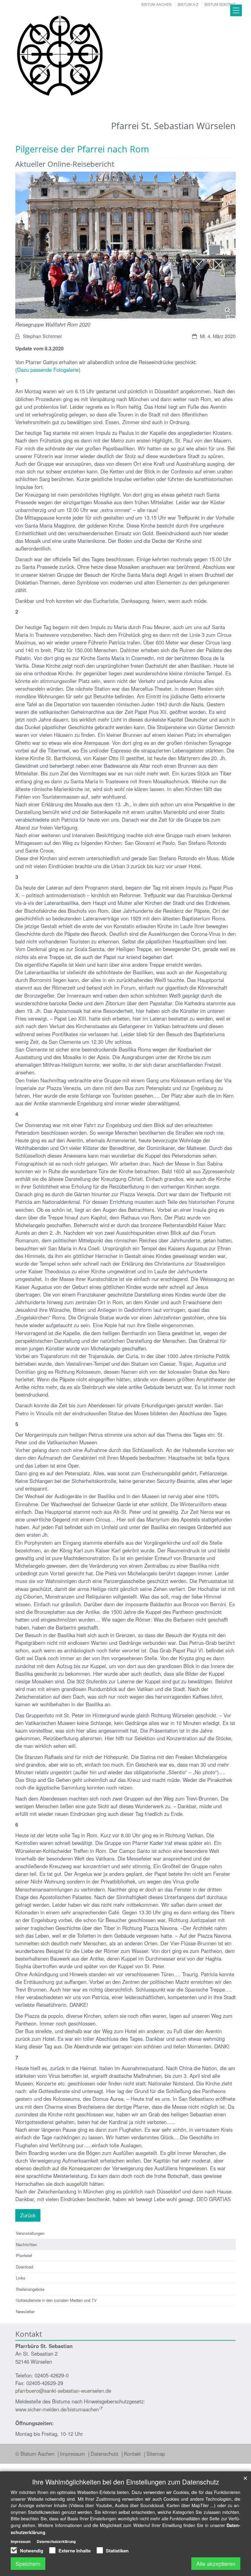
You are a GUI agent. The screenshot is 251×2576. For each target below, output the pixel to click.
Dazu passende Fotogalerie (48, 370)
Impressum (73, 2454)
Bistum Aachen (157, 4)
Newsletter (25, 2311)
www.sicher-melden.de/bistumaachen (57, 2409)
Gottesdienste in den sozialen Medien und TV (56, 2300)
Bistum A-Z (188, 4)
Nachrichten (26, 2244)
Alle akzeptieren (216, 2563)
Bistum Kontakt (220, 4)
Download (24, 2267)
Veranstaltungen (30, 2233)
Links (21, 2278)
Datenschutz (105, 2454)
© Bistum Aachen (36, 2454)
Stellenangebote (30, 2289)
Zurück (28, 2215)
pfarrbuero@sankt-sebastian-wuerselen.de (63, 2391)
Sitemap (156, 2454)
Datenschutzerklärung (56, 2541)
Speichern (28, 2563)
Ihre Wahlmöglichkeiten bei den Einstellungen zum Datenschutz (126, 2482)
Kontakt (133, 2454)
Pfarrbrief (24, 2255)
